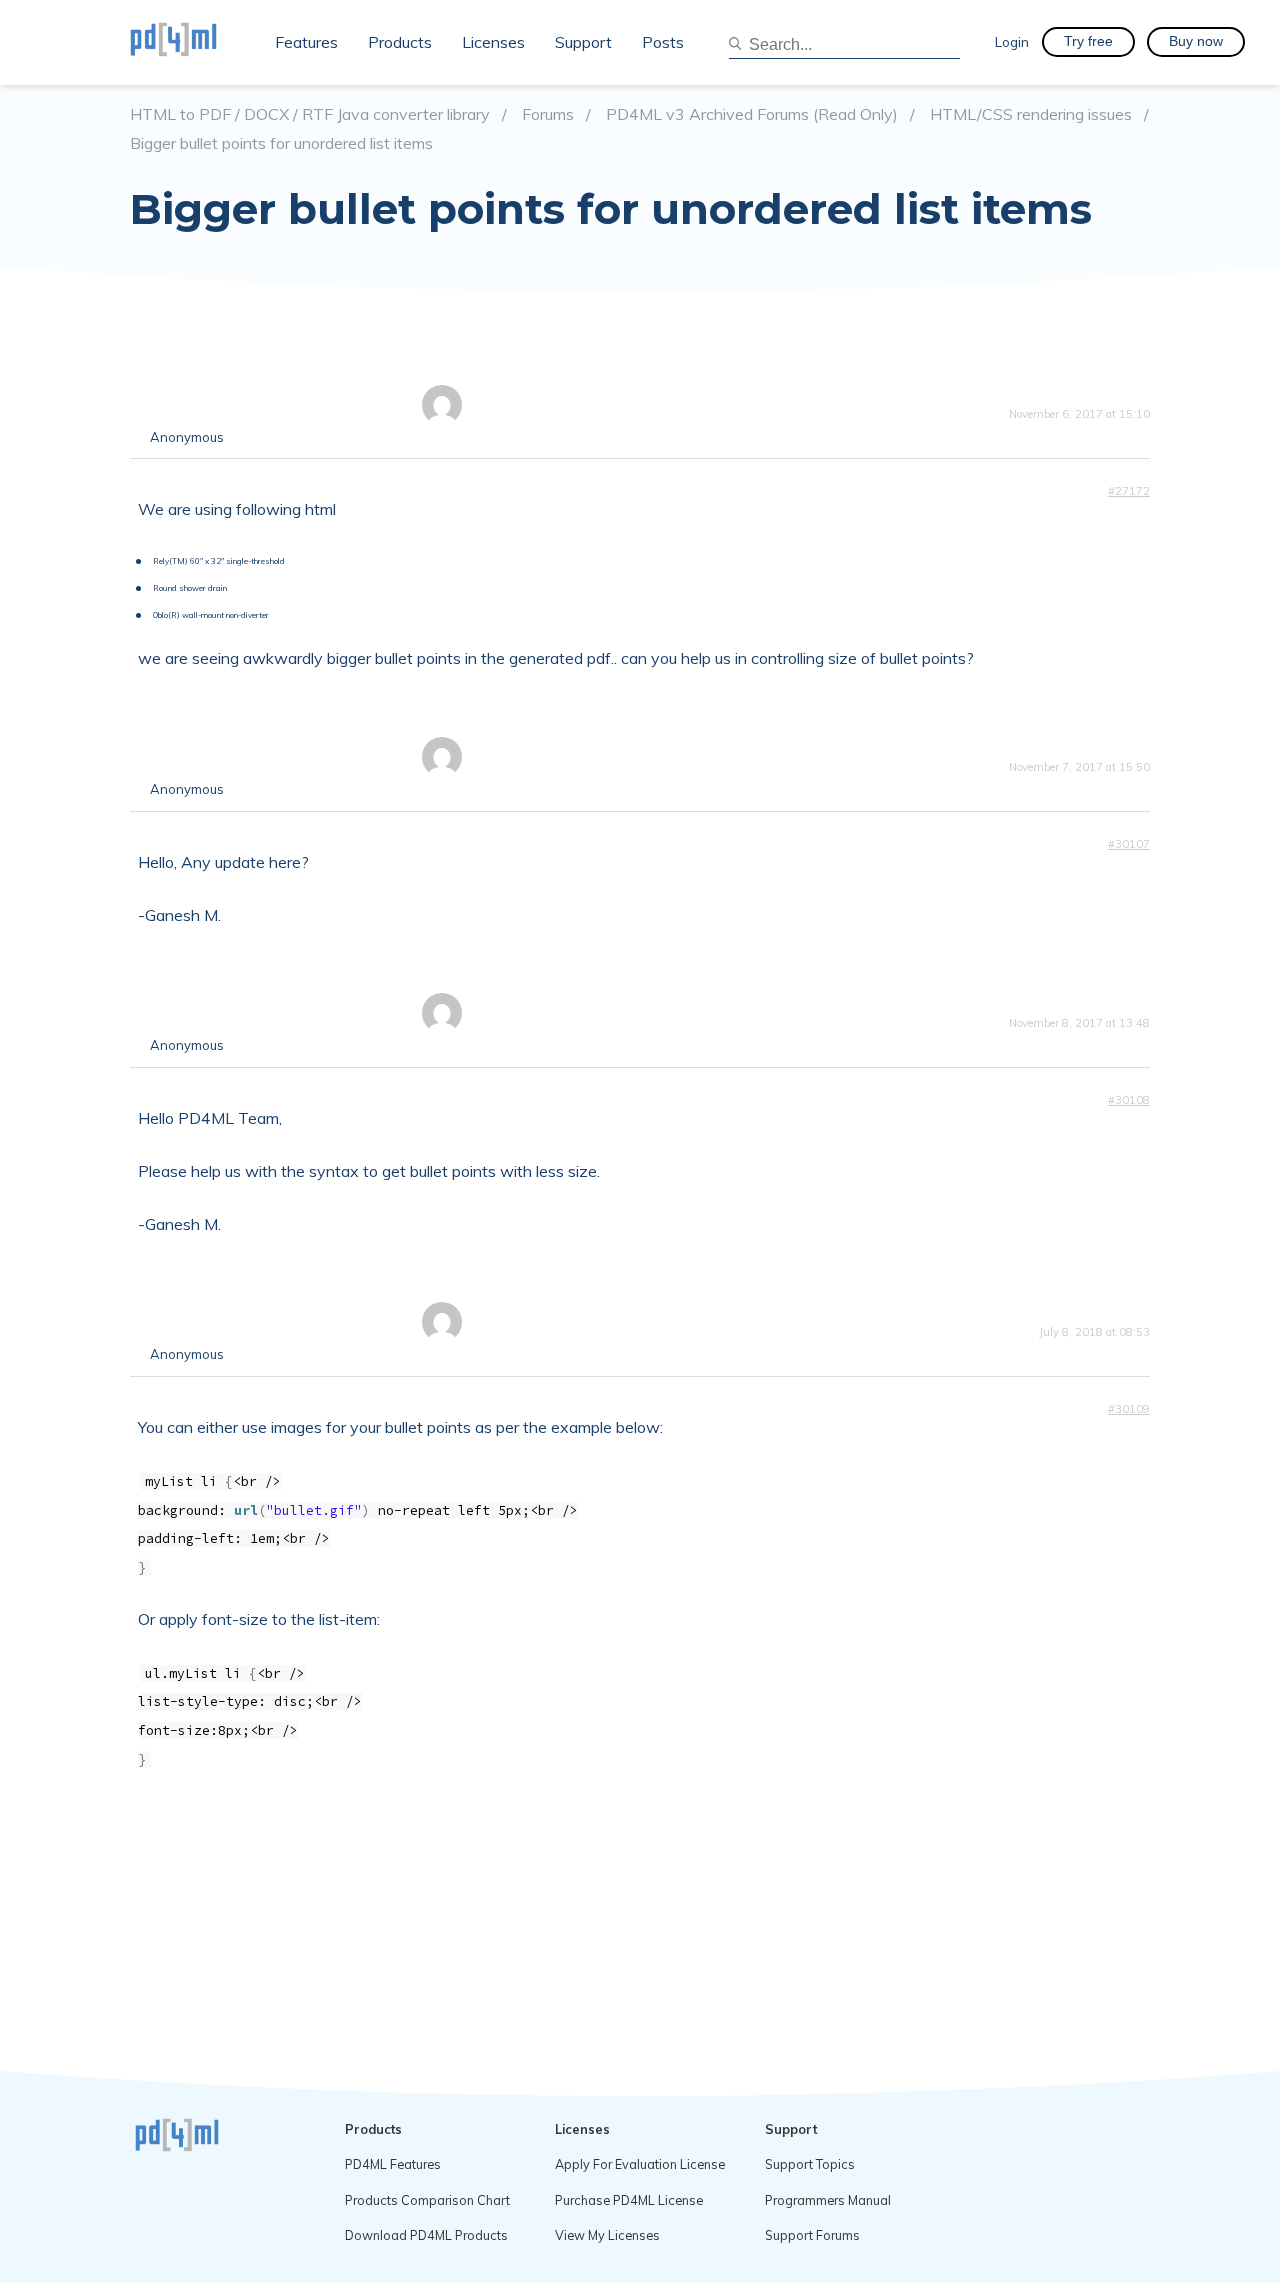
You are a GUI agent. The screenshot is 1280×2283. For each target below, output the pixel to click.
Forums (548, 114)
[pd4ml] (195, 42)
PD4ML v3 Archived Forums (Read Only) (752, 114)
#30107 (1129, 844)
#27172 (1129, 491)
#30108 (1129, 1100)
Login (1012, 41)
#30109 (1129, 1409)
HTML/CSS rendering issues (1031, 114)
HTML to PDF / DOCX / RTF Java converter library (310, 114)
